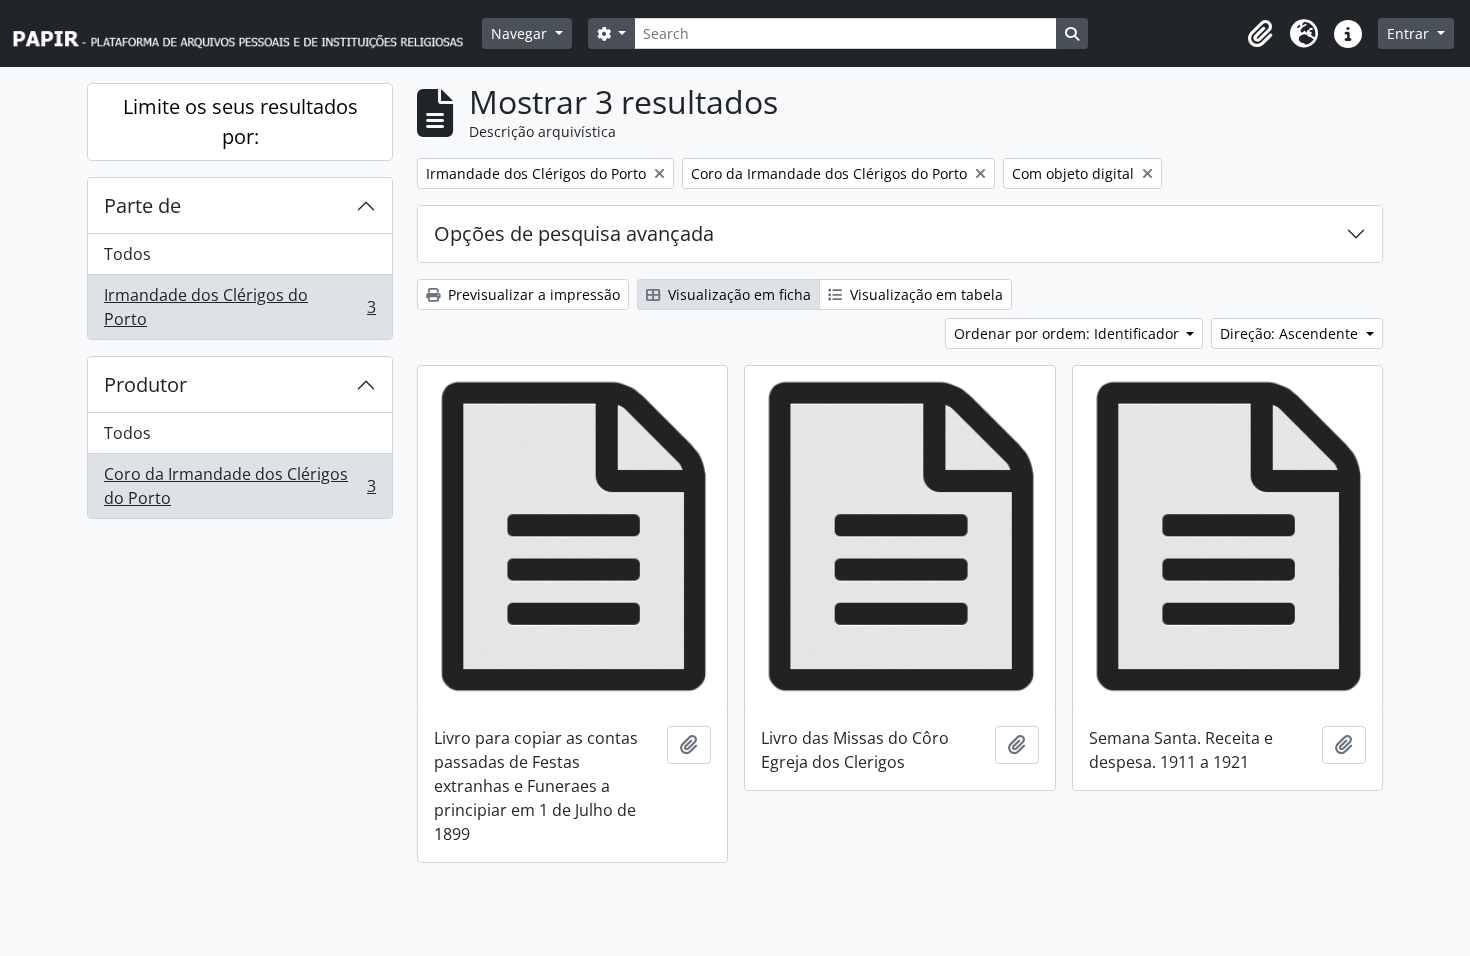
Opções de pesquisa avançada (574, 233)
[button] (1260, 34)
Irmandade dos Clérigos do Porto (239, 307)
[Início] (247, 33)
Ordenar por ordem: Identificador (1068, 333)
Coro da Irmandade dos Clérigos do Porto (239, 486)
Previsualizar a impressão (532, 294)
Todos (127, 254)
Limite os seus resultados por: (240, 121)
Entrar (1410, 33)
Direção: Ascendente (1291, 333)
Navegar (521, 33)
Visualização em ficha (737, 294)
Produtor (145, 384)
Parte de (142, 205)
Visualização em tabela (924, 294)
